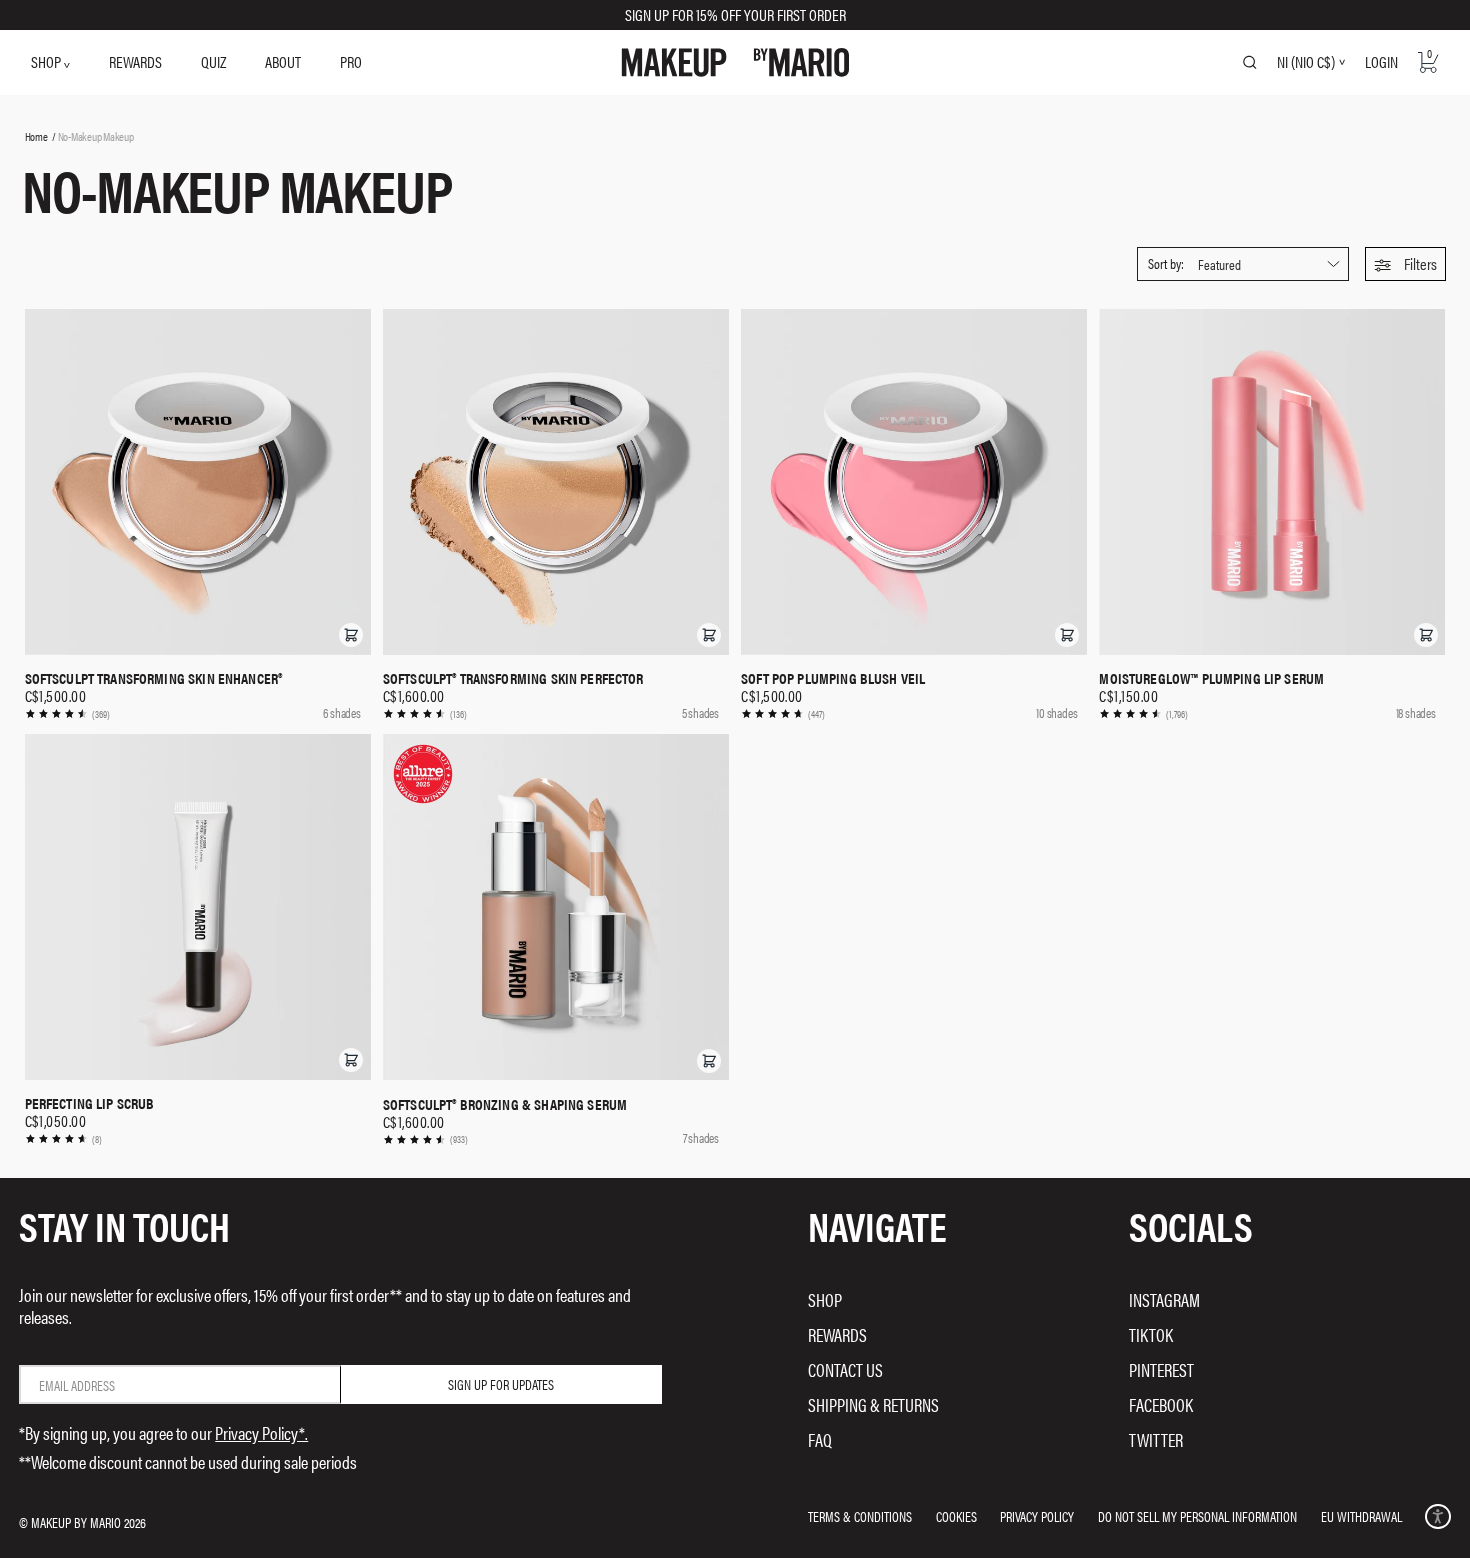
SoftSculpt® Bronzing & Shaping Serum (505, 1104)
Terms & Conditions (860, 1516)
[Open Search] (1250, 62)
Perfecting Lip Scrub (90, 1103)
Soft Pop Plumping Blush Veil (833, 678)
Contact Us (845, 1369)
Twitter (1156, 1439)
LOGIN (1381, 61)
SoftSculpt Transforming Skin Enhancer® (154, 678)
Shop (825, 1299)
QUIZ (213, 61)
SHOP (47, 61)
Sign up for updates (501, 1384)
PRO (351, 61)
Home (36, 136)
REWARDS (135, 61)
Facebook (1161, 1404)
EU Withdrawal (1361, 1516)
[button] (1405, 264)
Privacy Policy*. (261, 1432)
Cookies (956, 1516)
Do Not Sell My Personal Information (1197, 1516)
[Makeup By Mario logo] (735, 62)
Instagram (1164, 1299)
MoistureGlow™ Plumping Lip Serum (1211, 678)
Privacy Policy (1037, 1516)
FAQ (820, 1439)
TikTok (1151, 1334)
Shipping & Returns (873, 1404)
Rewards (837, 1334)
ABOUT (283, 61)
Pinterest (1161, 1369)
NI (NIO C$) (1306, 62)
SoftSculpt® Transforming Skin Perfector (513, 678)
